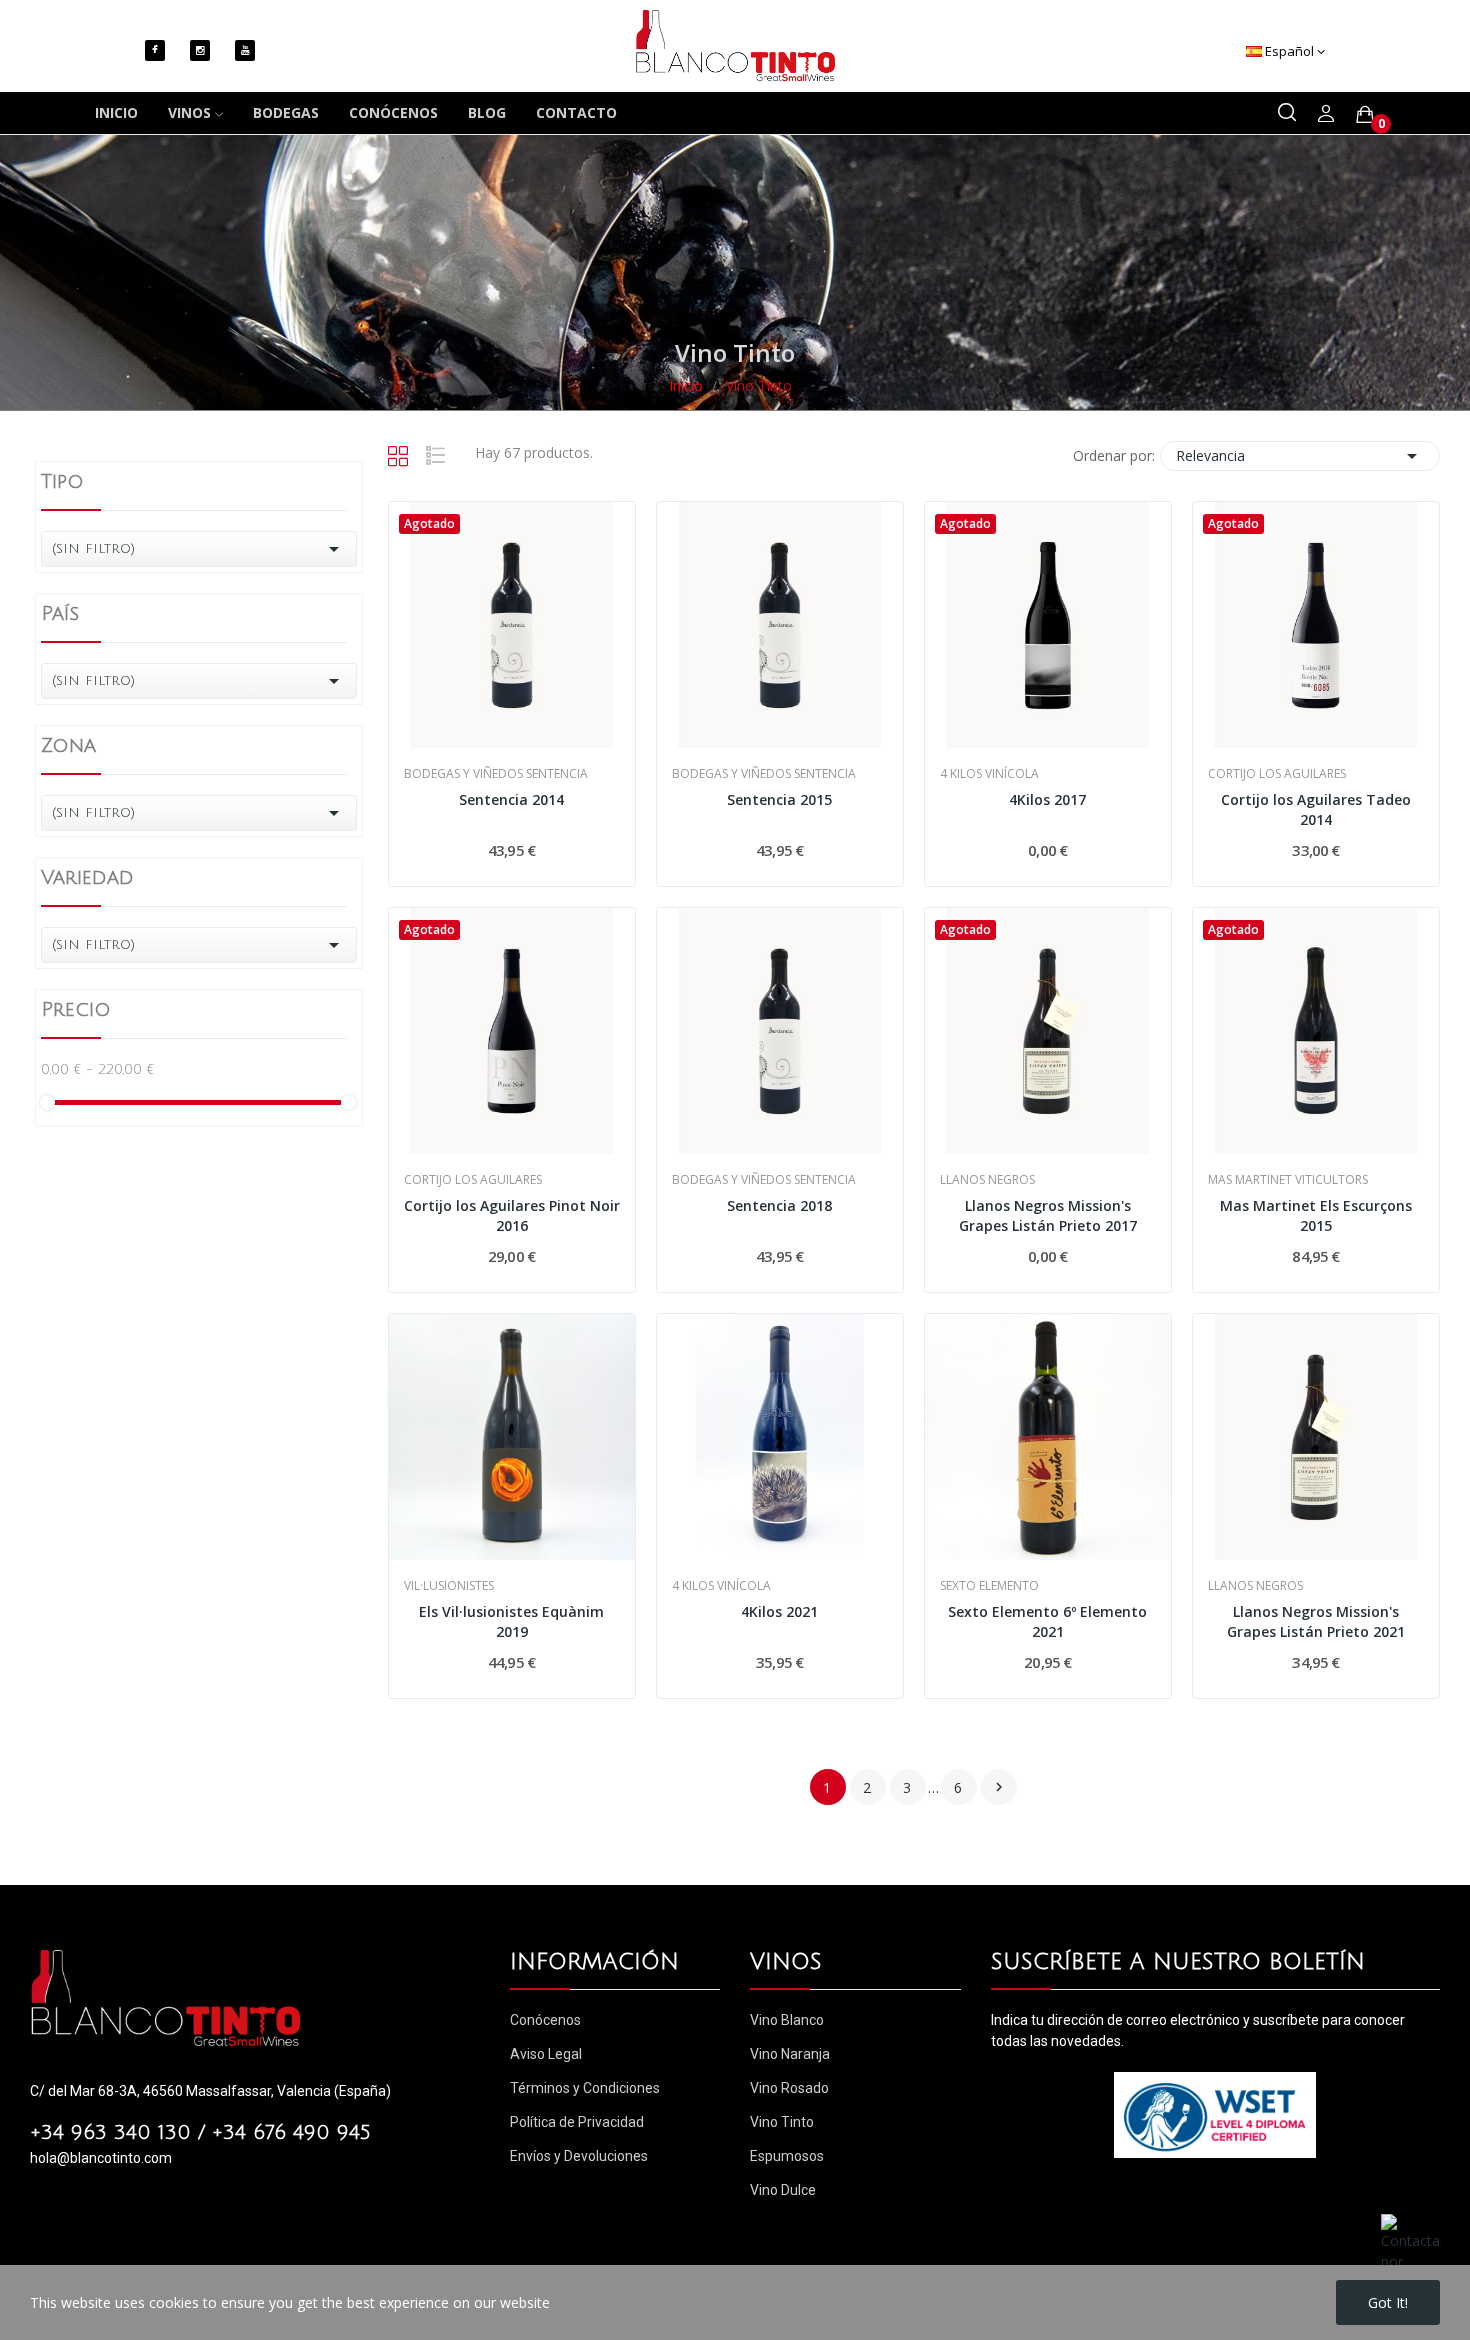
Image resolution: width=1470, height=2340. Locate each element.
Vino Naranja (790, 2054)
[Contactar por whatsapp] (1411, 2251)
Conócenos (545, 2020)
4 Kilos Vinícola (989, 774)
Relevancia (1300, 456)
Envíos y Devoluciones (579, 2156)
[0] (1365, 114)
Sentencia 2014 (511, 799)
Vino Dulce (783, 2190)
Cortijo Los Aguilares (1277, 774)
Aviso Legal (546, 2054)
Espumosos (787, 2156)
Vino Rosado (789, 2088)
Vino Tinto (782, 2122)
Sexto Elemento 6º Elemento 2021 (1047, 1621)
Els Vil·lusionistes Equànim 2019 (511, 1621)
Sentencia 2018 (779, 1205)
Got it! (1388, 2302)
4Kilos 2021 (779, 1611)
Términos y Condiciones (585, 2088)
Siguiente (999, 1787)
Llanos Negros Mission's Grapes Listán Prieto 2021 (1316, 1621)
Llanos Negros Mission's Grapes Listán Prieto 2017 (1048, 1215)
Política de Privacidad (577, 2122)
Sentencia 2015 (779, 799)
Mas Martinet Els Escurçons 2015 (1316, 1215)
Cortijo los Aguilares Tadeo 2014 (1316, 809)
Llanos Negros (987, 1180)
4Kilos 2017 (1047, 799)
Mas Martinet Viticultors (1288, 1180)
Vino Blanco (787, 2020)
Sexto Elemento (989, 1586)
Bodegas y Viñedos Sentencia (496, 774)
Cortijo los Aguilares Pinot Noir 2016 (512, 1215)
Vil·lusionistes (449, 1586)
